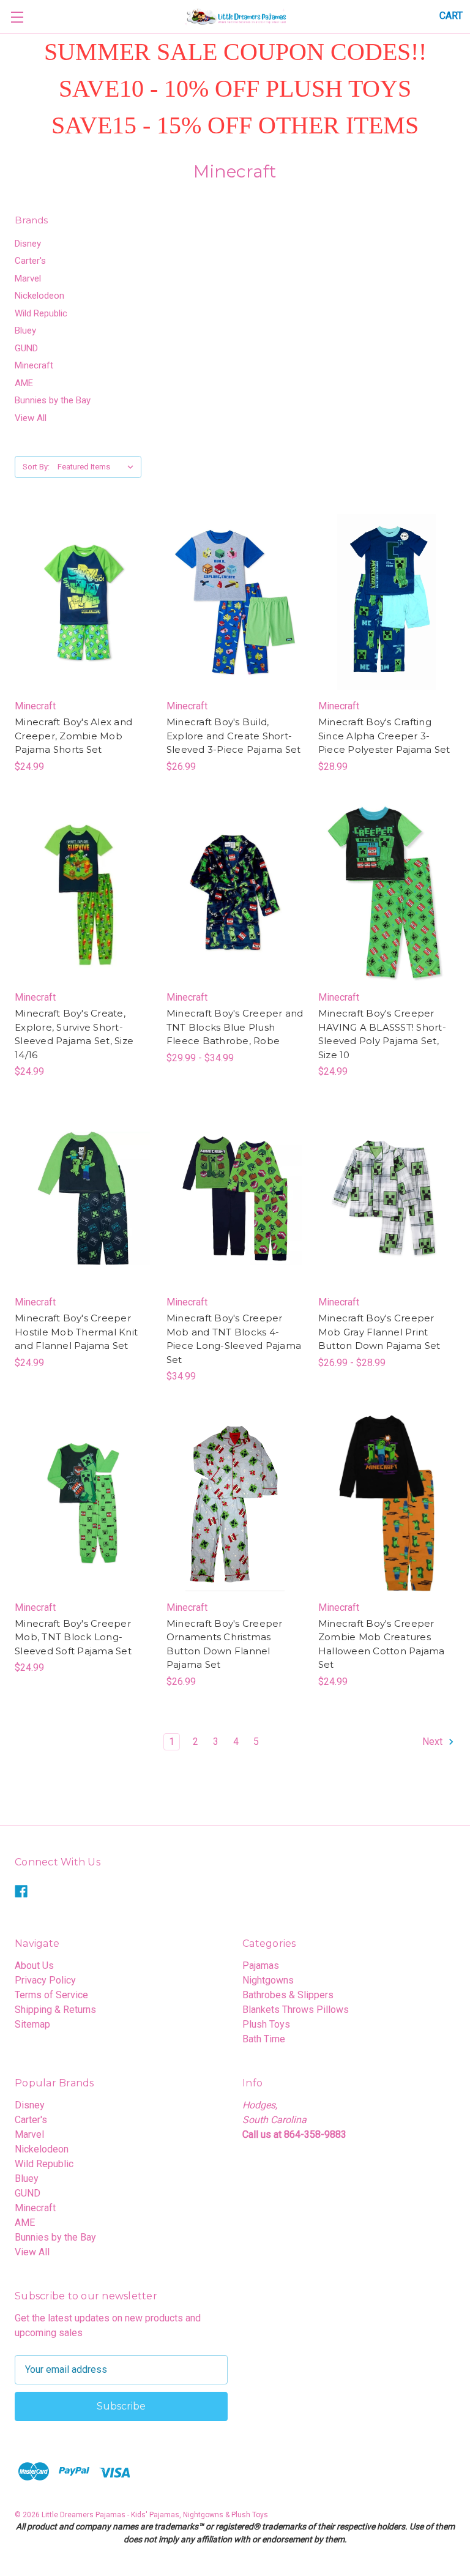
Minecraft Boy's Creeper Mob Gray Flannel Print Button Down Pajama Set (379, 1332)
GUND (26, 348)
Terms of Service (51, 1995)
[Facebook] (21, 1891)
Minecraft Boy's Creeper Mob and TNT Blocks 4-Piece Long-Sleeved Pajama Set (234, 1339)
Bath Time (264, 2039)
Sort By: (36, 467)
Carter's (30, 261)
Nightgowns (268, 1980)
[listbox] (98, 467)
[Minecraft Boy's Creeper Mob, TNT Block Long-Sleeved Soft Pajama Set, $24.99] (83, 1503)
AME (24, 383)
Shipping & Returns (55, 2010)
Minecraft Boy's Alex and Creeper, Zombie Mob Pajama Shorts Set (73, 736)
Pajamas (261, 1966)
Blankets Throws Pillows (296, 2010)
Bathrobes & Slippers (288, 1995)
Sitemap (32, 2024)
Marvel (28, 278)
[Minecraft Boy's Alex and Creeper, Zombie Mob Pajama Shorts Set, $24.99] (83, 602)
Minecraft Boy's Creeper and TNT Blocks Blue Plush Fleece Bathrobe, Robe (235, 1027)
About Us (34, 1966)
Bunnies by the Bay (53, 400)
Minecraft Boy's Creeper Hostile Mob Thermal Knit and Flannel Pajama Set (76, 1332)
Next (434, 1742)
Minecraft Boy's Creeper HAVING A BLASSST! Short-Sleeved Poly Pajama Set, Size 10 (382, 1034)
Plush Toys (266, 2024)
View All (31, 418)
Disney (28, 244)
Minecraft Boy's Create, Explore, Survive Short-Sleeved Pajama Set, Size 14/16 (74, 1034)
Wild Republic (41, 313)
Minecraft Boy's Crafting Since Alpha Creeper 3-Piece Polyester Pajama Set (384, 736)
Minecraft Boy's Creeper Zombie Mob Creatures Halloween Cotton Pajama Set (382, 1644)
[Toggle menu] (17, 17)
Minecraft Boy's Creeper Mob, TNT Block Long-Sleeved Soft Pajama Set (73, 1637)
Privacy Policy (45, 1980)
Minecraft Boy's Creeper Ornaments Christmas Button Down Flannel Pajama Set (225, 1644)
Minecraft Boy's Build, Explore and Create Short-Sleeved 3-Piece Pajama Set (234, 736)
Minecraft (34, 365)
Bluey (25, 330)
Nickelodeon (39, 296)
